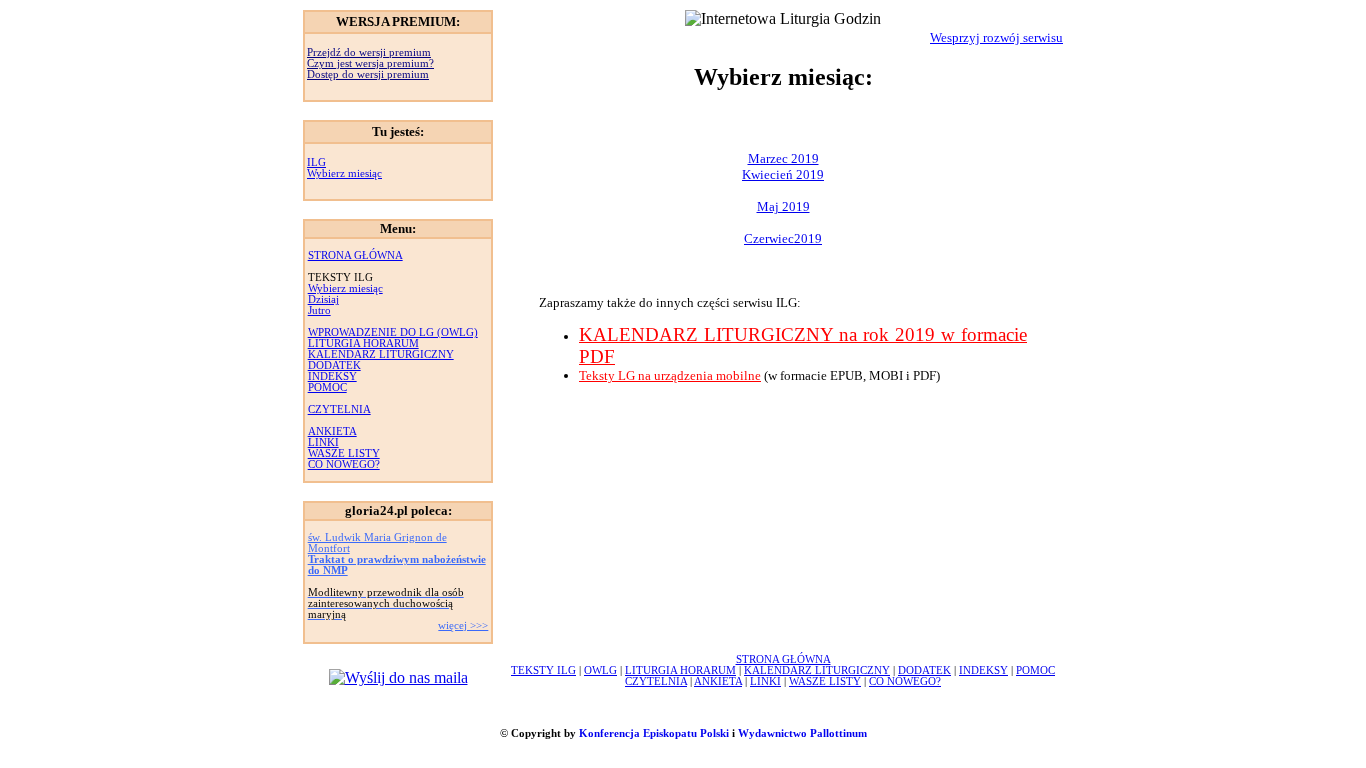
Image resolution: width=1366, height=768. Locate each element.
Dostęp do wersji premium (368, 74)
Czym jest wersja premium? (370, 63)
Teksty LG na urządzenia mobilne (670, 375)
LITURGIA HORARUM (363, 343)
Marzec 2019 (783, 158)
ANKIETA (332, 431)
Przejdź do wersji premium (369, 52)
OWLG (600, 670)
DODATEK (334, 365)
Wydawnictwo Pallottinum (802, 733)
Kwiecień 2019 (783, 174)
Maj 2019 (783, 206)
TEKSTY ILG (543, 670)
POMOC (327, 387)
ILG (316, 162)
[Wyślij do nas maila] (398, 677)
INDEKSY (332, 376)
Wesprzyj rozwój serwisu (996, 37)
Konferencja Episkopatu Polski (654, 733)
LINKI (323, 442)
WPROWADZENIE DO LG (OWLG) (393, 332)
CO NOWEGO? (344, 464)
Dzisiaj (323, 299)
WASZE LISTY (344, 453)
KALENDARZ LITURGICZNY (381, 354)
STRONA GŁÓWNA (355, 255)
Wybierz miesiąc (344, 173)
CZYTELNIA (339, 409)
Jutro (319, 310)
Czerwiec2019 (783, 238)
